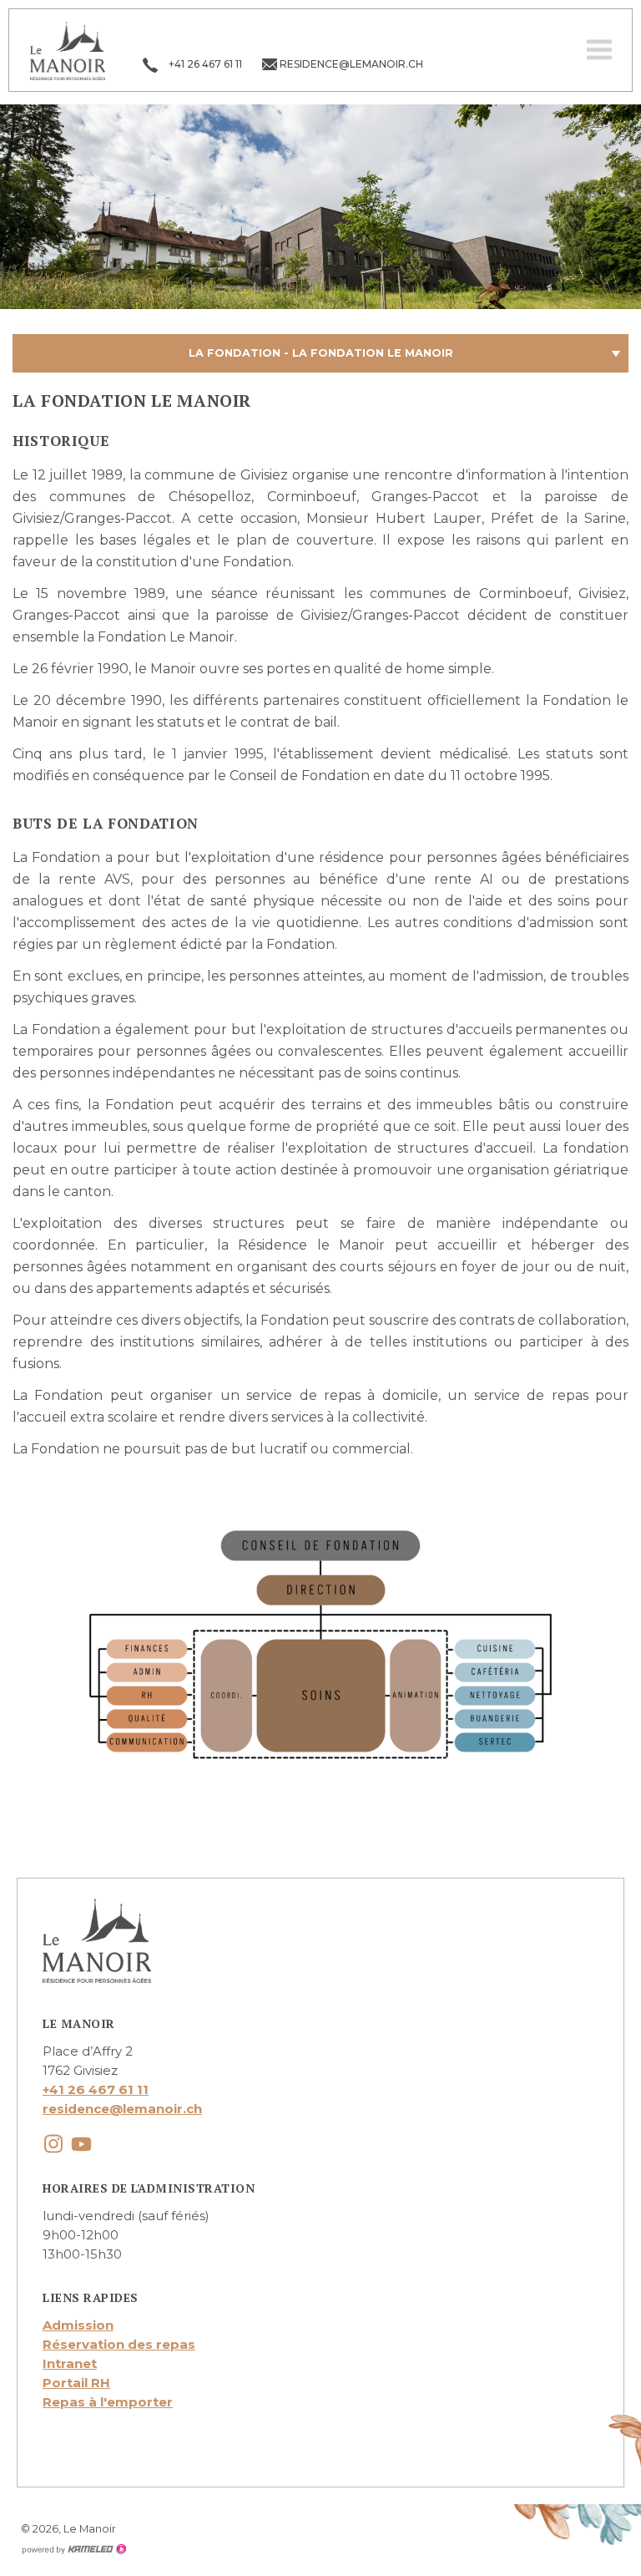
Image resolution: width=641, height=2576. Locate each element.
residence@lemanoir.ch (122, 2109)
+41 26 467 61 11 (96, 2089)
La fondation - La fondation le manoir (321, 353)
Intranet (70, 2363)
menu (599, 50)
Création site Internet (73, 2549)
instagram (53, 2144)
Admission (78, 2325)
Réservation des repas (119, 2344)
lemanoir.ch (68, 50)
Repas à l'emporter (108, 2402)
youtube (81, 2144)
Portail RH (76, 2383)
